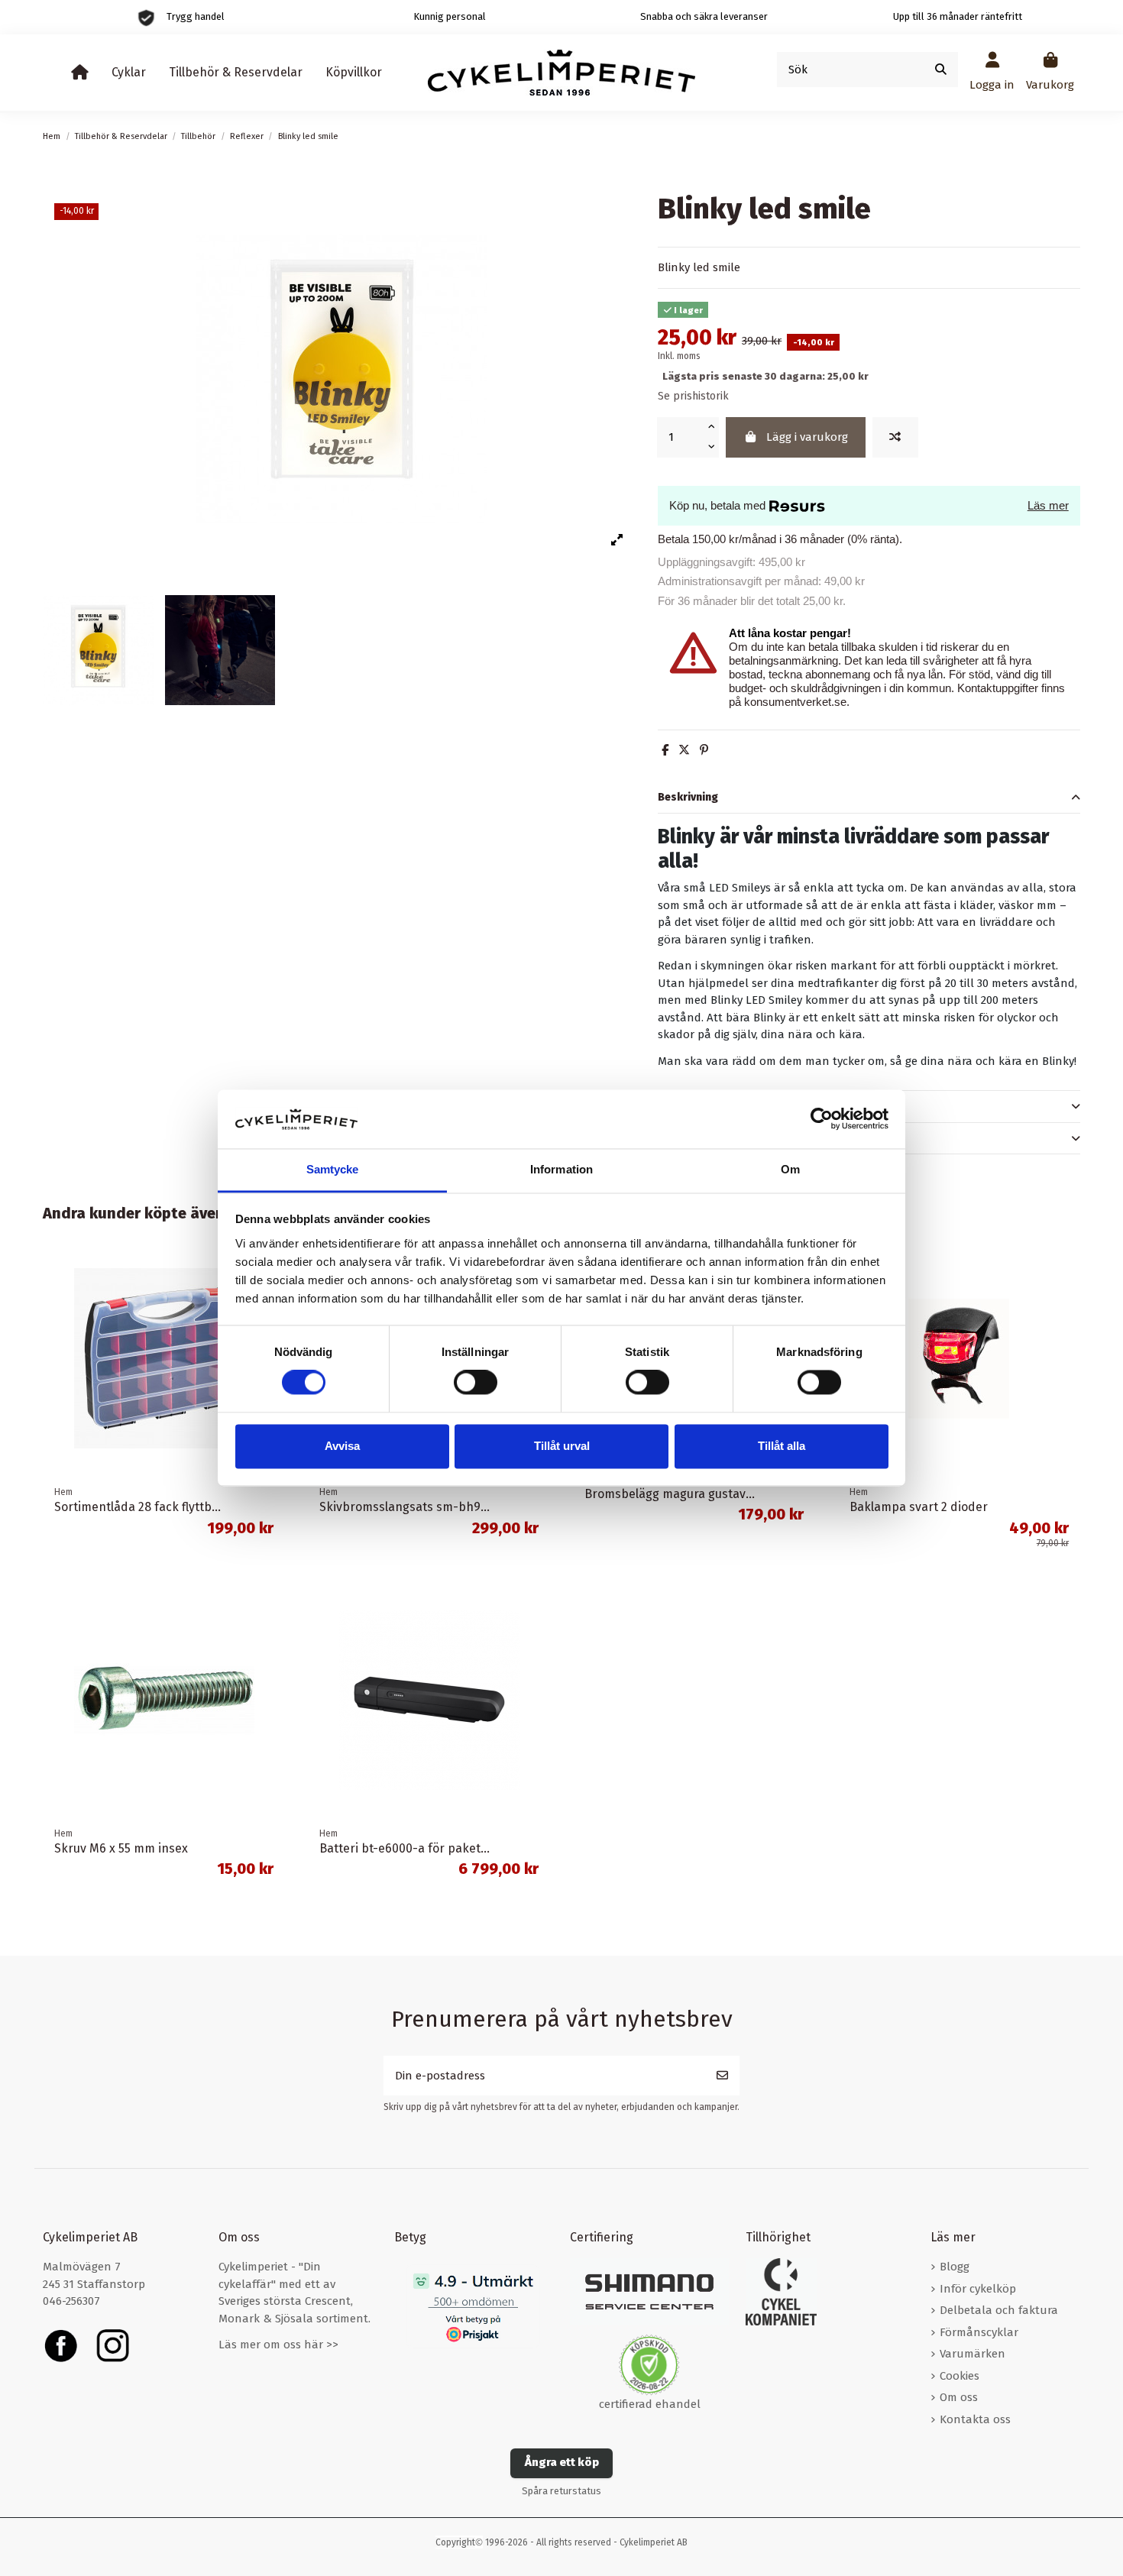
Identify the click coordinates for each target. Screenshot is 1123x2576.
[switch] (476, 1383)
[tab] (869, 798)
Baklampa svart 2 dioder (919, 1507)
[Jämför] (895, 437)
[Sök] (941, 70)
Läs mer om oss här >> (278, 2345)
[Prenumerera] (722, 2076)
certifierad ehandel (650, 2404)
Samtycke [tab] (333, 1169)
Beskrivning (688, 797)
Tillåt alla (782, 1446)
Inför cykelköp (978, 2289)
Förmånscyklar (979, 2332)
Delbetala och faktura (999, 2310)
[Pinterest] (704, 750)
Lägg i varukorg (807, 437)
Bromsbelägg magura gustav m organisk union (716, 1494)
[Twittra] (684, 750)
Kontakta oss (975, 2419)
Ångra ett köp (562, 2462)
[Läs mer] (1068, 1294)
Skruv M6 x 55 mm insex (121, 1848)
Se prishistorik (693, 396)
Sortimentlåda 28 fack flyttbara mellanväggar (182, 1507)
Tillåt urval (562, 1446)
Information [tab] (561, 1169)
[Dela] (665, 750)
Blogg (955, 2267)
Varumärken (973, 2354)
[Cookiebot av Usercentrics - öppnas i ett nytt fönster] (822, 1119)
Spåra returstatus (561, 2491)
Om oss (959, 2397)
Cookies (960, 2376)
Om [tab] (790, 1169)
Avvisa (342, 1446)
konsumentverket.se (795, 702)
